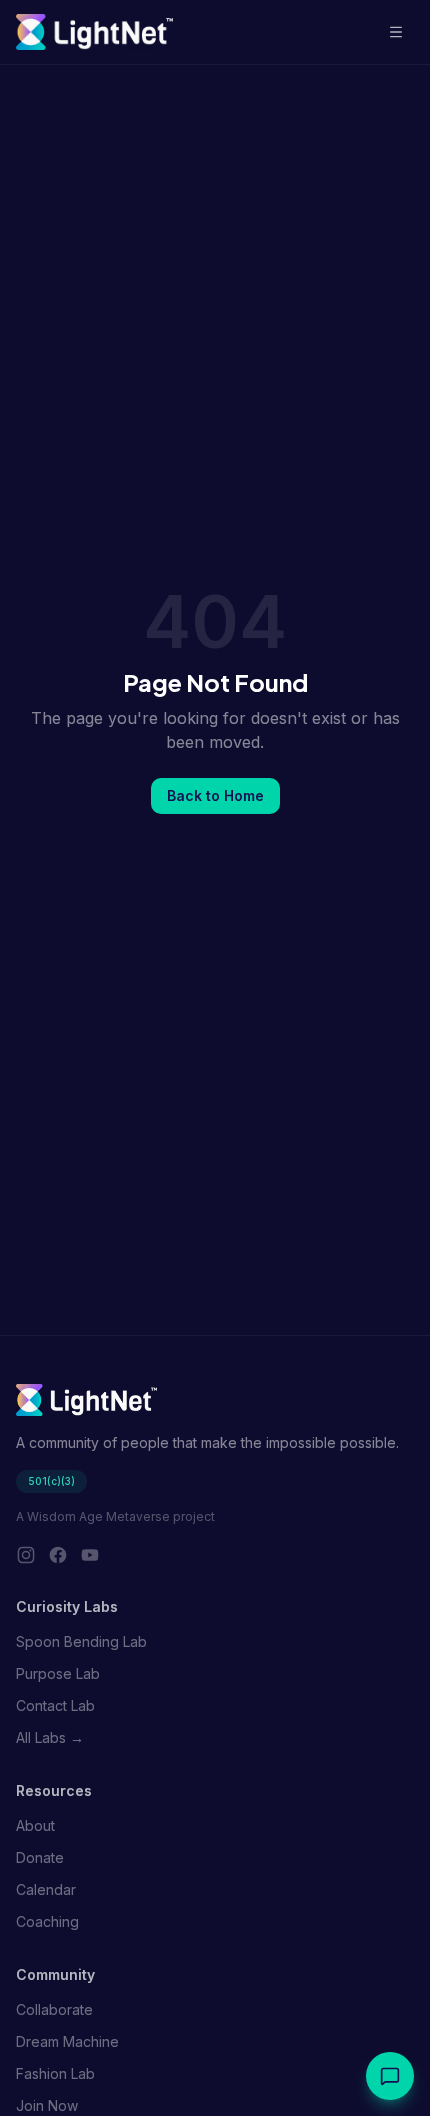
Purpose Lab (58, 1673)
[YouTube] (90, 1555)
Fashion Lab (55, 2073)
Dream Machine (67, 2041)
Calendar (46, 1889)
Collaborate (54, 2009)
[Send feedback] (390, 2076)
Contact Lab (55, 1705)
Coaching (47, 1921)
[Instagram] (26, 1555)
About (35, 1825)
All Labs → (50, 1737)
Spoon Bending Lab (81, 1641)
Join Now (47, 2105)
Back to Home (215, 795)
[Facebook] (58, 1555)
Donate (40, 1857)
